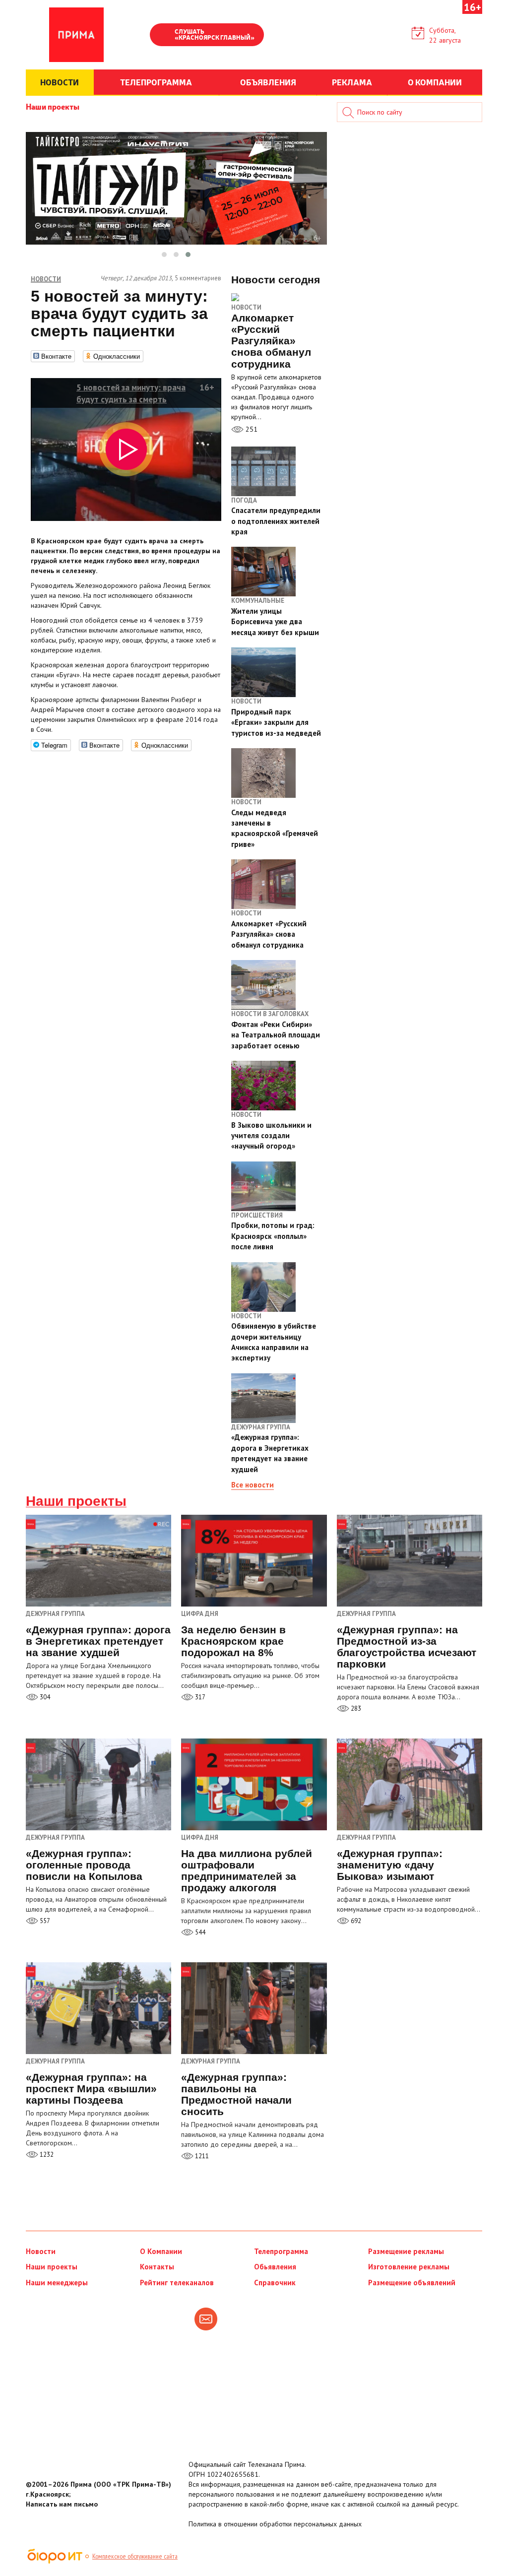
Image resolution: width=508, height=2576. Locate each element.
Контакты (157, 2267)
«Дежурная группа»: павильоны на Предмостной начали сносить (236, 2094)
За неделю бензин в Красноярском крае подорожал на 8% (233, 1641)
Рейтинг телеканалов (177, 2283)
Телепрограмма (281, 2251)
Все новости (253, 1485)
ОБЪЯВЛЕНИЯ (268, 82)
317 (199, 1697)
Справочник (275, 2283)
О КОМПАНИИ (435, 82)
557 (44, 1921)
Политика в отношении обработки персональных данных (275, 2524)
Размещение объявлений (412, 2283)
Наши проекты (53, 106)
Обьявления (275, 2267)
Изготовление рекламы (409, 2267)
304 (44, 1697)
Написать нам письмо (62, 2504)
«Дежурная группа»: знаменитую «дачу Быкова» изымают (390, 1865)
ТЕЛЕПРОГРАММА (156, 82)
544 (199, 1932)
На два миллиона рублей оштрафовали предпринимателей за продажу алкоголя (247, 1870)
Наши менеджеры (57, 2283)
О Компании (161, 2251)
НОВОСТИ (60, 82)
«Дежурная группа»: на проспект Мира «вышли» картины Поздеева (91, 2089)
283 (355, 1708)
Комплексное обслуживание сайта (135, 2556)
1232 (46, 2155)
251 (251, 429)
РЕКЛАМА (352, 82)
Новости (246, 307)
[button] (164, 255)
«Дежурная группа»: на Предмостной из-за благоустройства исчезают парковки (407, 1647)
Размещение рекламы (406, 2251)
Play (162, 36)
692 (355, 1921)
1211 (201, 2156)
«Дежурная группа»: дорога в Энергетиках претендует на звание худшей (98, 1641)
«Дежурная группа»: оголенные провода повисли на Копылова (84, 1865)
